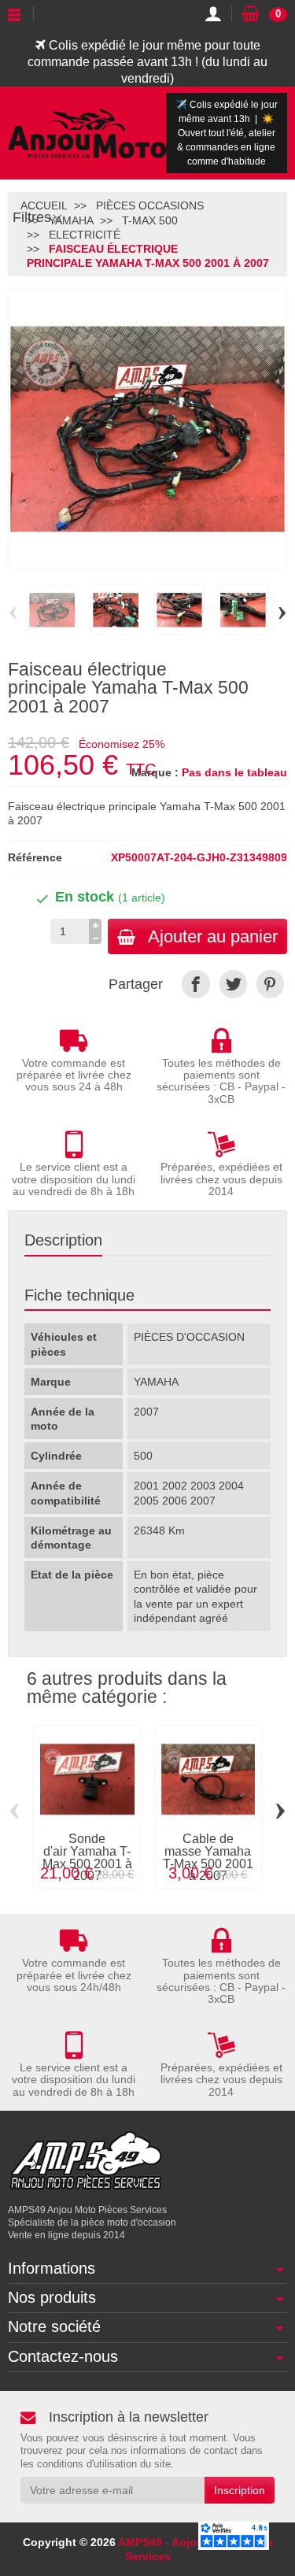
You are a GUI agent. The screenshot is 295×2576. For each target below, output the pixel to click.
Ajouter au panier (213, 936)
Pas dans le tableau (234, 772)
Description (63, 1240)
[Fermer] (57, 218)
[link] (195, 984)
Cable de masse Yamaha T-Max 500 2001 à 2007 (208, 1858)
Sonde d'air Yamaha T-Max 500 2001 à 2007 (87, 1858)
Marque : (155, 772)
